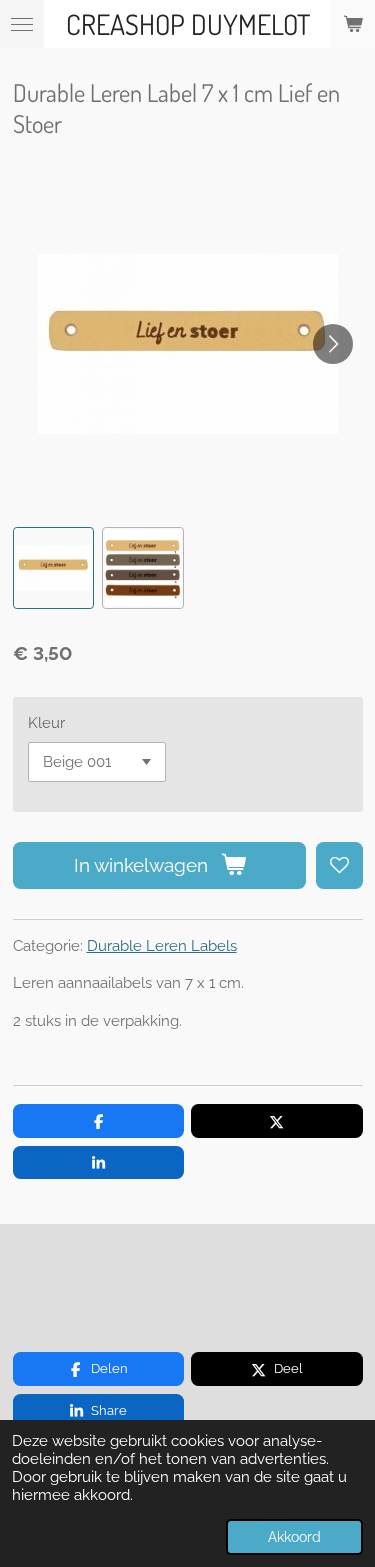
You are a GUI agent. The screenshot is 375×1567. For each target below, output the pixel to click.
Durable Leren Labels (162, 946)
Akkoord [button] (294, 1537)
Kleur (46, 723)
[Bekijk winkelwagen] (353, 24)
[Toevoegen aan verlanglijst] (339, 865)
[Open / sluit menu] (22, 24)
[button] (54, 568)
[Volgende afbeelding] (333, 344)
